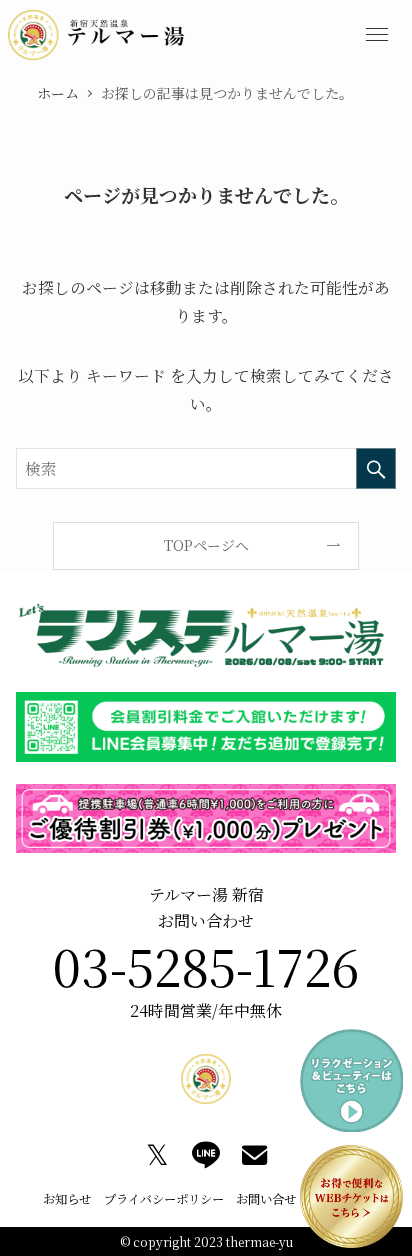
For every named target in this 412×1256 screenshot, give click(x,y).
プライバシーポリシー (164, 1199)
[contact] (255, 1155)
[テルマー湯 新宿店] (96, 35)
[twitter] (157, 1155)
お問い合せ (266, 1199)
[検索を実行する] (376, 468)
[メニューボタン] (377, 35)
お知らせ (67, 1199)
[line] (206, 1155)
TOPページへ (206, 545)
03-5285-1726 (206, 965)
